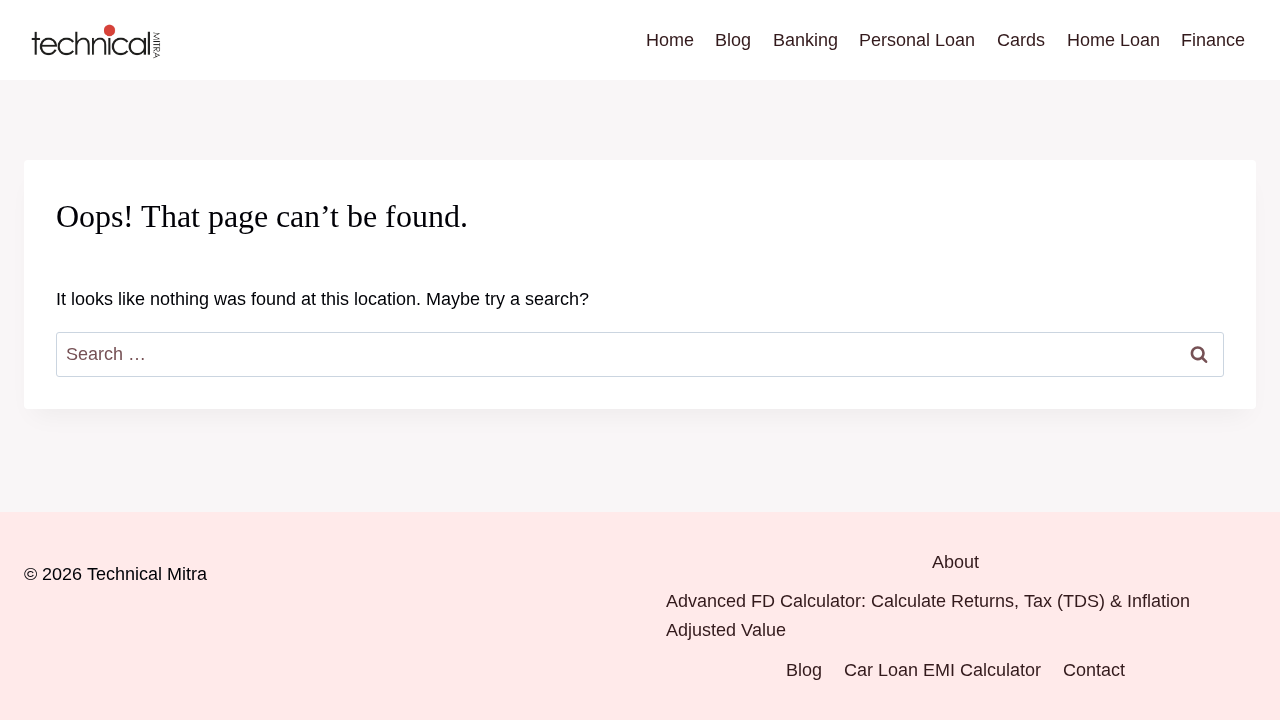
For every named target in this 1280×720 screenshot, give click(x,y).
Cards (1021, 40)
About (955, 562)
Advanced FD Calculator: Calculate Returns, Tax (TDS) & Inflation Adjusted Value (928, 615)
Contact (1094, 670)
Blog (733, 40)
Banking (805, 40)
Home (670, 40)
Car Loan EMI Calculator (942, 670)
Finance (1213, 40)
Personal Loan (917, 40)
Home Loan (1113, 40)
